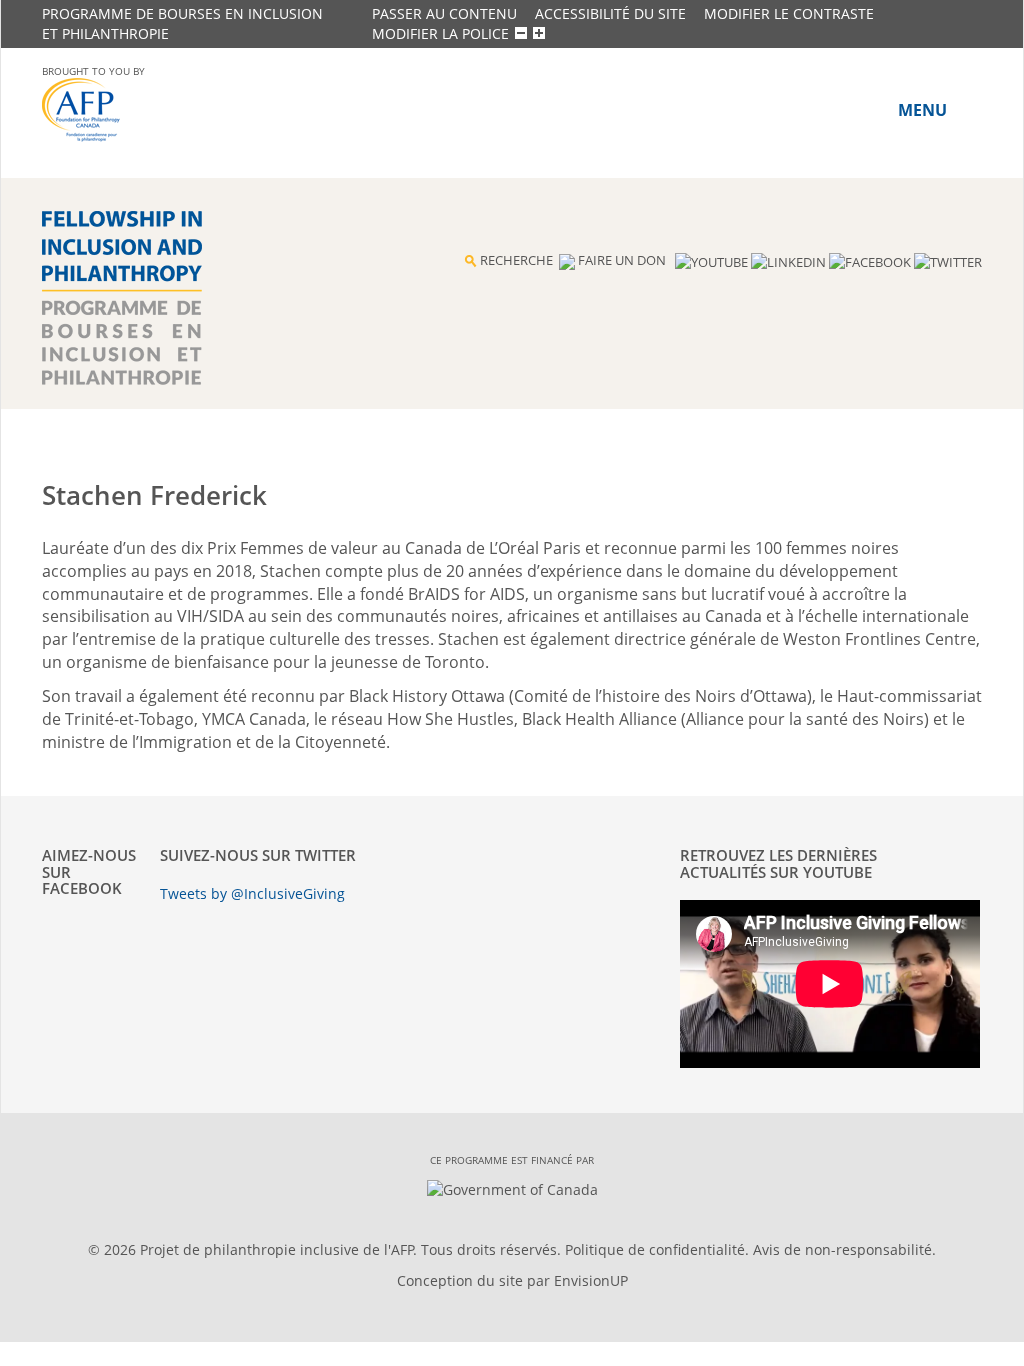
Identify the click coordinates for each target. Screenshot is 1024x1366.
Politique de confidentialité (655, 1249)
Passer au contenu (444, 13)
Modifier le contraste (789, 13)
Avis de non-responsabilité (842, 1249)
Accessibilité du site (610, 13)
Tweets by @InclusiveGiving (252, 893)
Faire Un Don (622, 260)
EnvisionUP (591, 1280)
